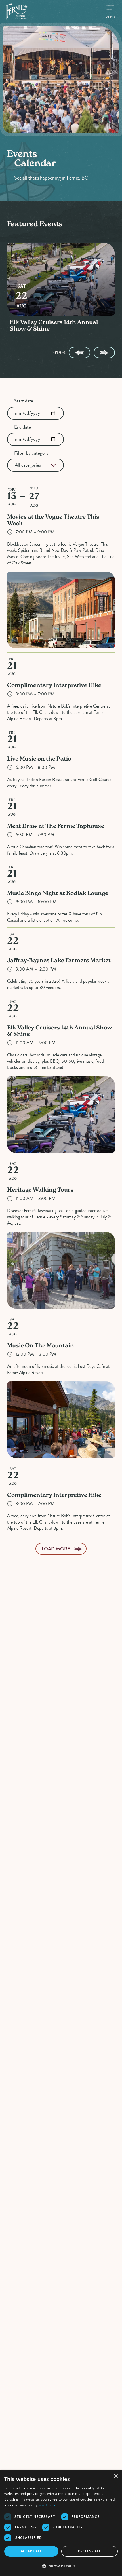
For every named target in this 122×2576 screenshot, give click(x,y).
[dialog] (61, 2523)
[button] (61, 2566)
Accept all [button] (31, 2551)
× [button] (116, 2476)
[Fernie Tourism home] (17, 11)
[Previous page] (79, 353)
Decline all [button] (90, 2551)
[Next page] (104, 353)
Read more (47, 2505)
